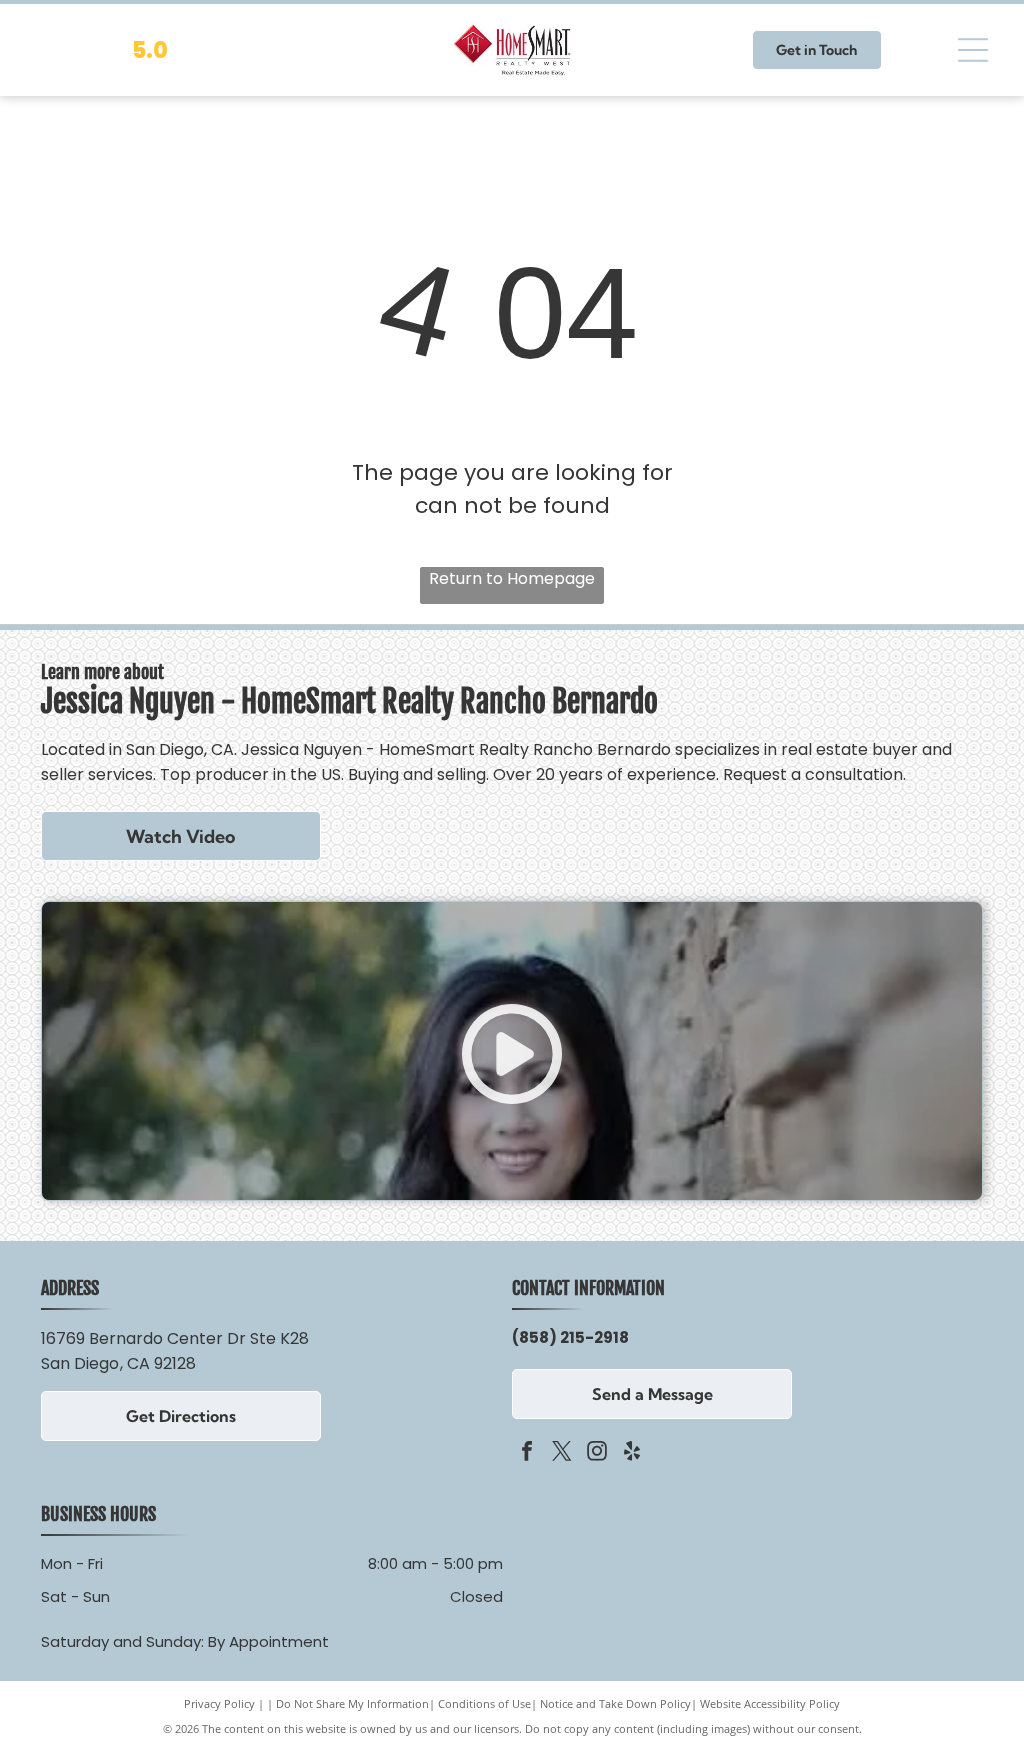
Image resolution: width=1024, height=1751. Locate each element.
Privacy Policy (219, 1703)
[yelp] (632, 1453)
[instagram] (597, 1453)
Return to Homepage (512, 578)
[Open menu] (973, 50)
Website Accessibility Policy (770, 1703)
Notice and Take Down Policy (615, 1703)
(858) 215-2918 (570, 1337)
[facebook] (527, 1453)
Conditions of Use (484, 1703)
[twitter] (562, 1453)
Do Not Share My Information (352, 1703)
